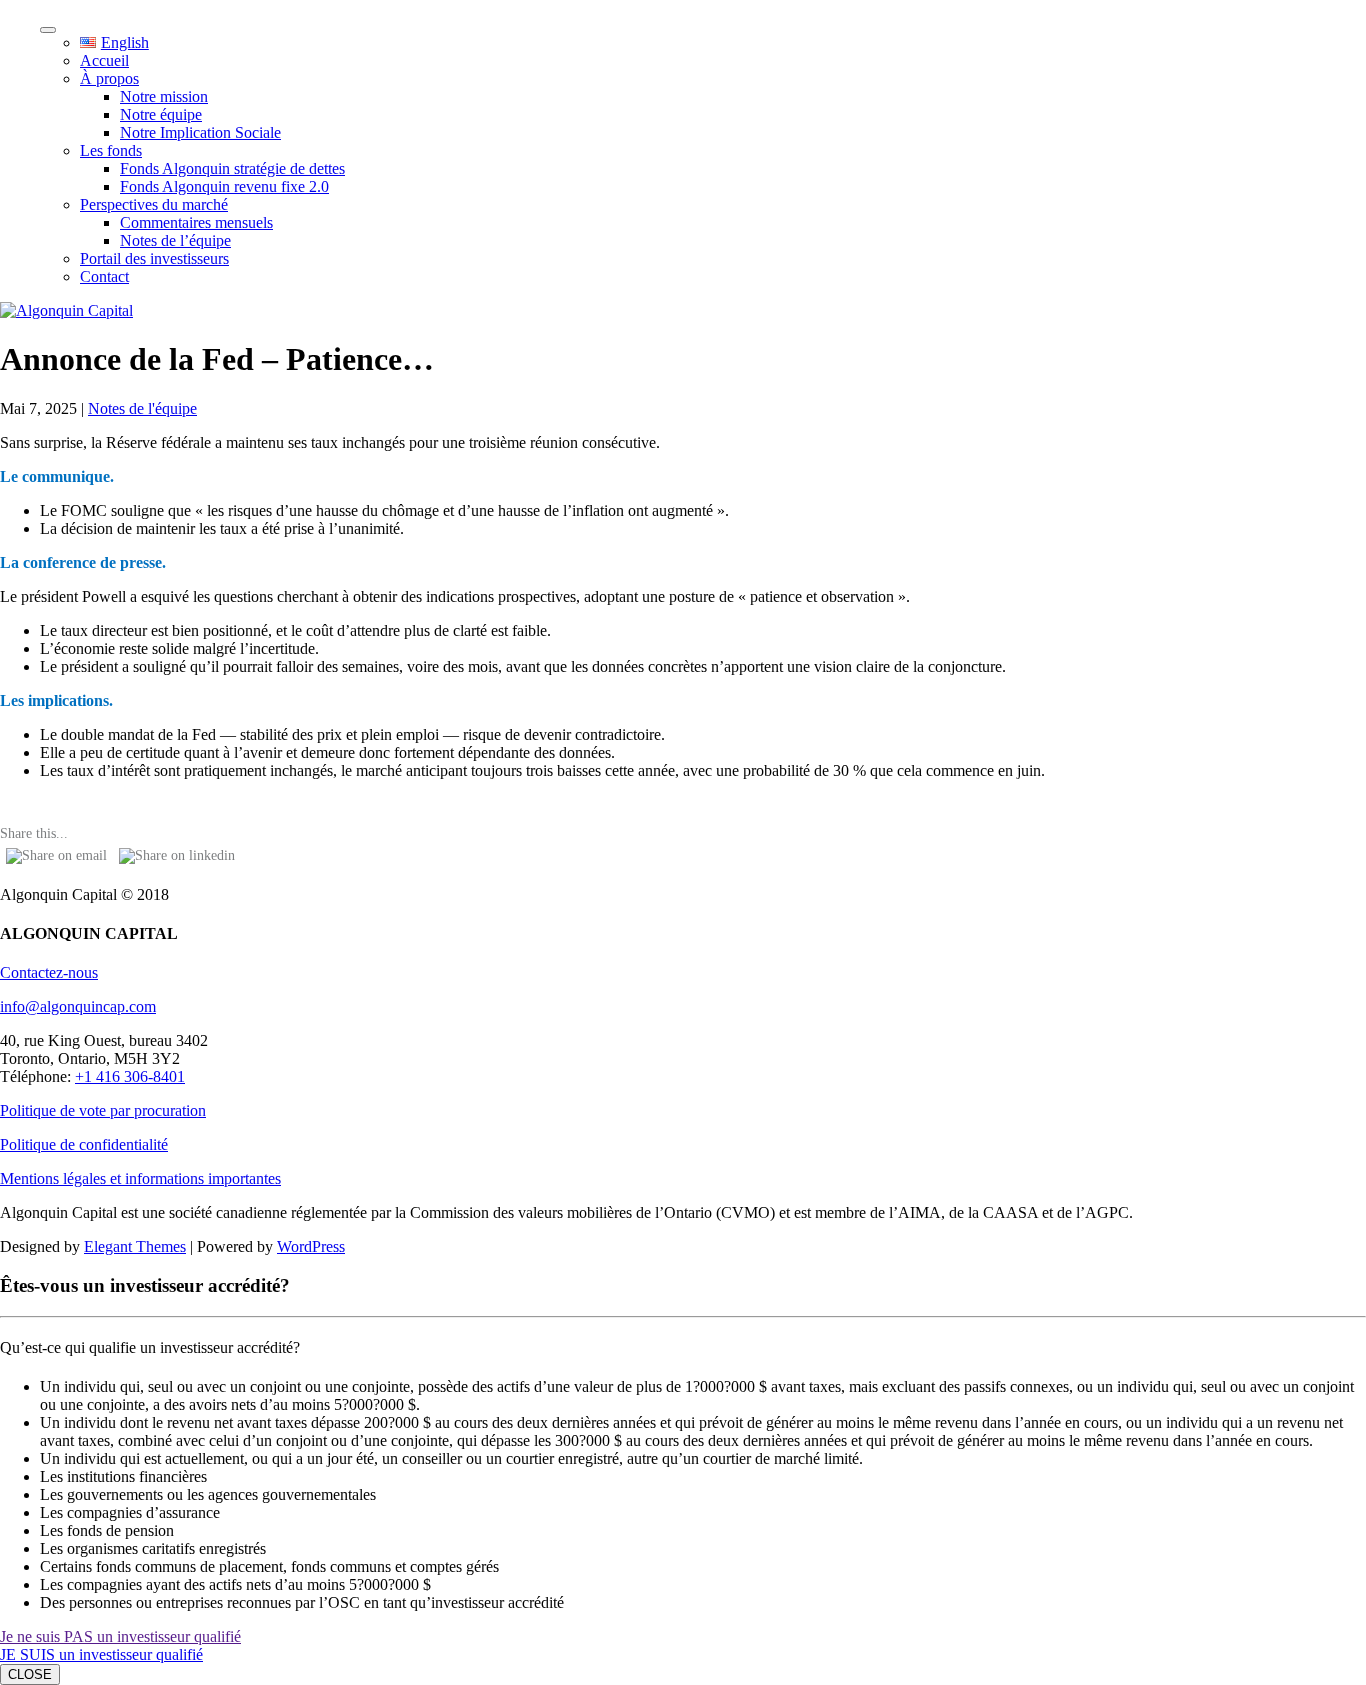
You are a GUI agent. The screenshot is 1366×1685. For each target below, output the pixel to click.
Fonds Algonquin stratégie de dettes (232, 168)
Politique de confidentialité (84, 1144)
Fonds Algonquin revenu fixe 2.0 (224, 186)
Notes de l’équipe (175, 240)
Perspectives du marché (154, 204)
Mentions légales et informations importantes (140, 1178)
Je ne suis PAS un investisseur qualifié (120, 1636)
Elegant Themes (135, 1246)
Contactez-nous (49, 972)
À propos (109, 78)
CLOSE (30, 1674)
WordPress (311, 1246)
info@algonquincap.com (78, 1006)
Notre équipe (161, 114)
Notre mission (164, 96)
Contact (104, 276)
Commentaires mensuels (196, 222)
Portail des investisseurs (154, 258)
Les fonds (111, 150)
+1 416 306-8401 (130, 1076)
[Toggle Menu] (48, 30)
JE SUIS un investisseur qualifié (101, 1654)
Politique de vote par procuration (103, 1110)
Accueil (104, 60)
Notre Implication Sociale (200, 132)
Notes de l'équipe (142, 408)
